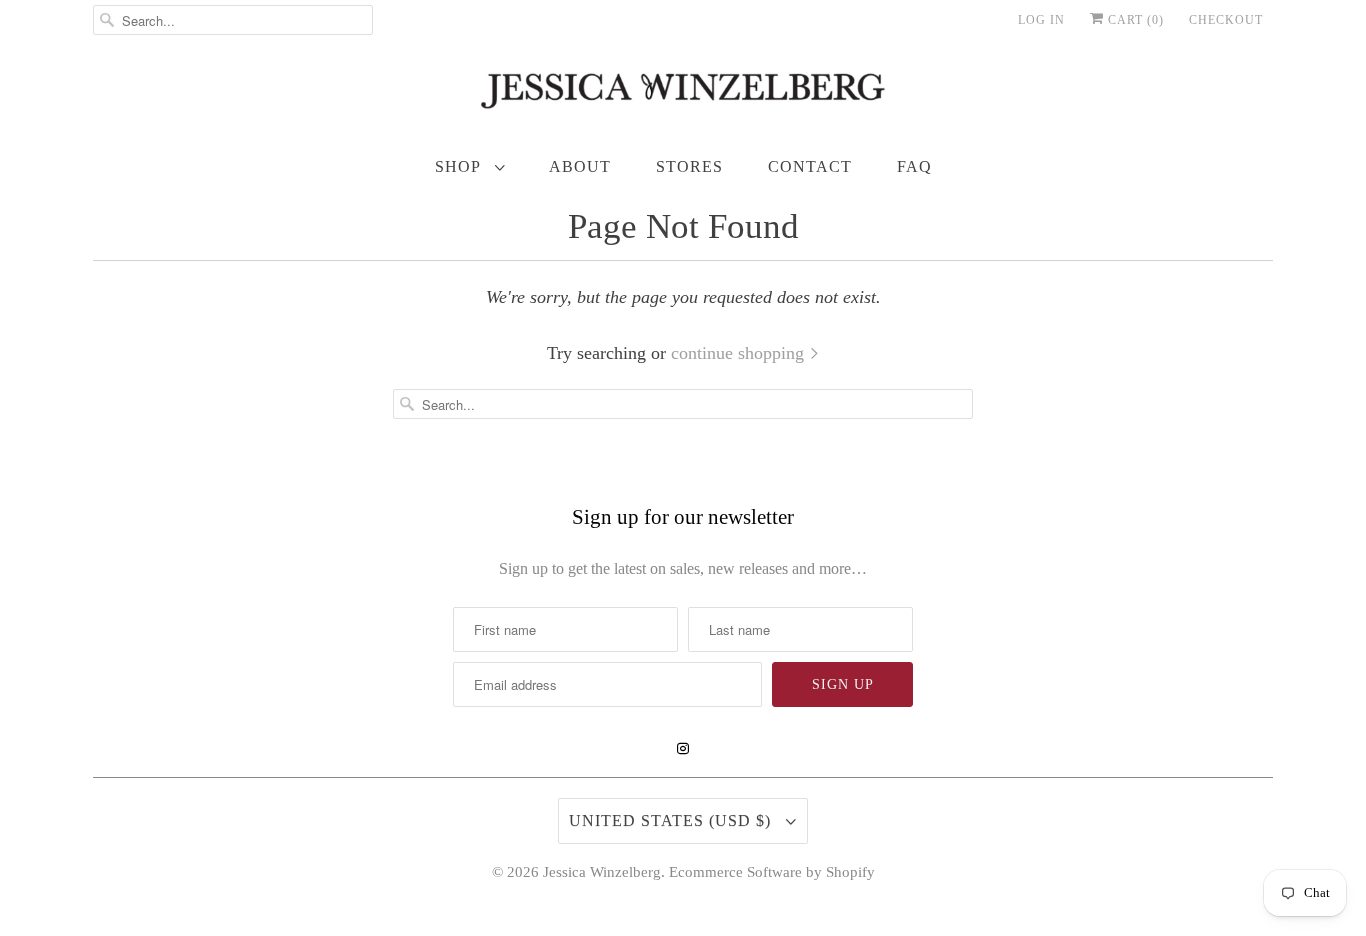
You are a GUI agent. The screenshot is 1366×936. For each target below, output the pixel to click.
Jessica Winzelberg (602, 872)
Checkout (1226, 20)
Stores (689, 166)
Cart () (1134, 20)
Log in (1041, 20)
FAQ (914, 166)
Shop (460, 166)
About (580, 166)
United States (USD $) (672, 820)
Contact (810, 166)
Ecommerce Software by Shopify (772, 872)
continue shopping (740, 353)
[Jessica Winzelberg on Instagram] (683, 749)
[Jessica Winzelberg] (683, 95)
